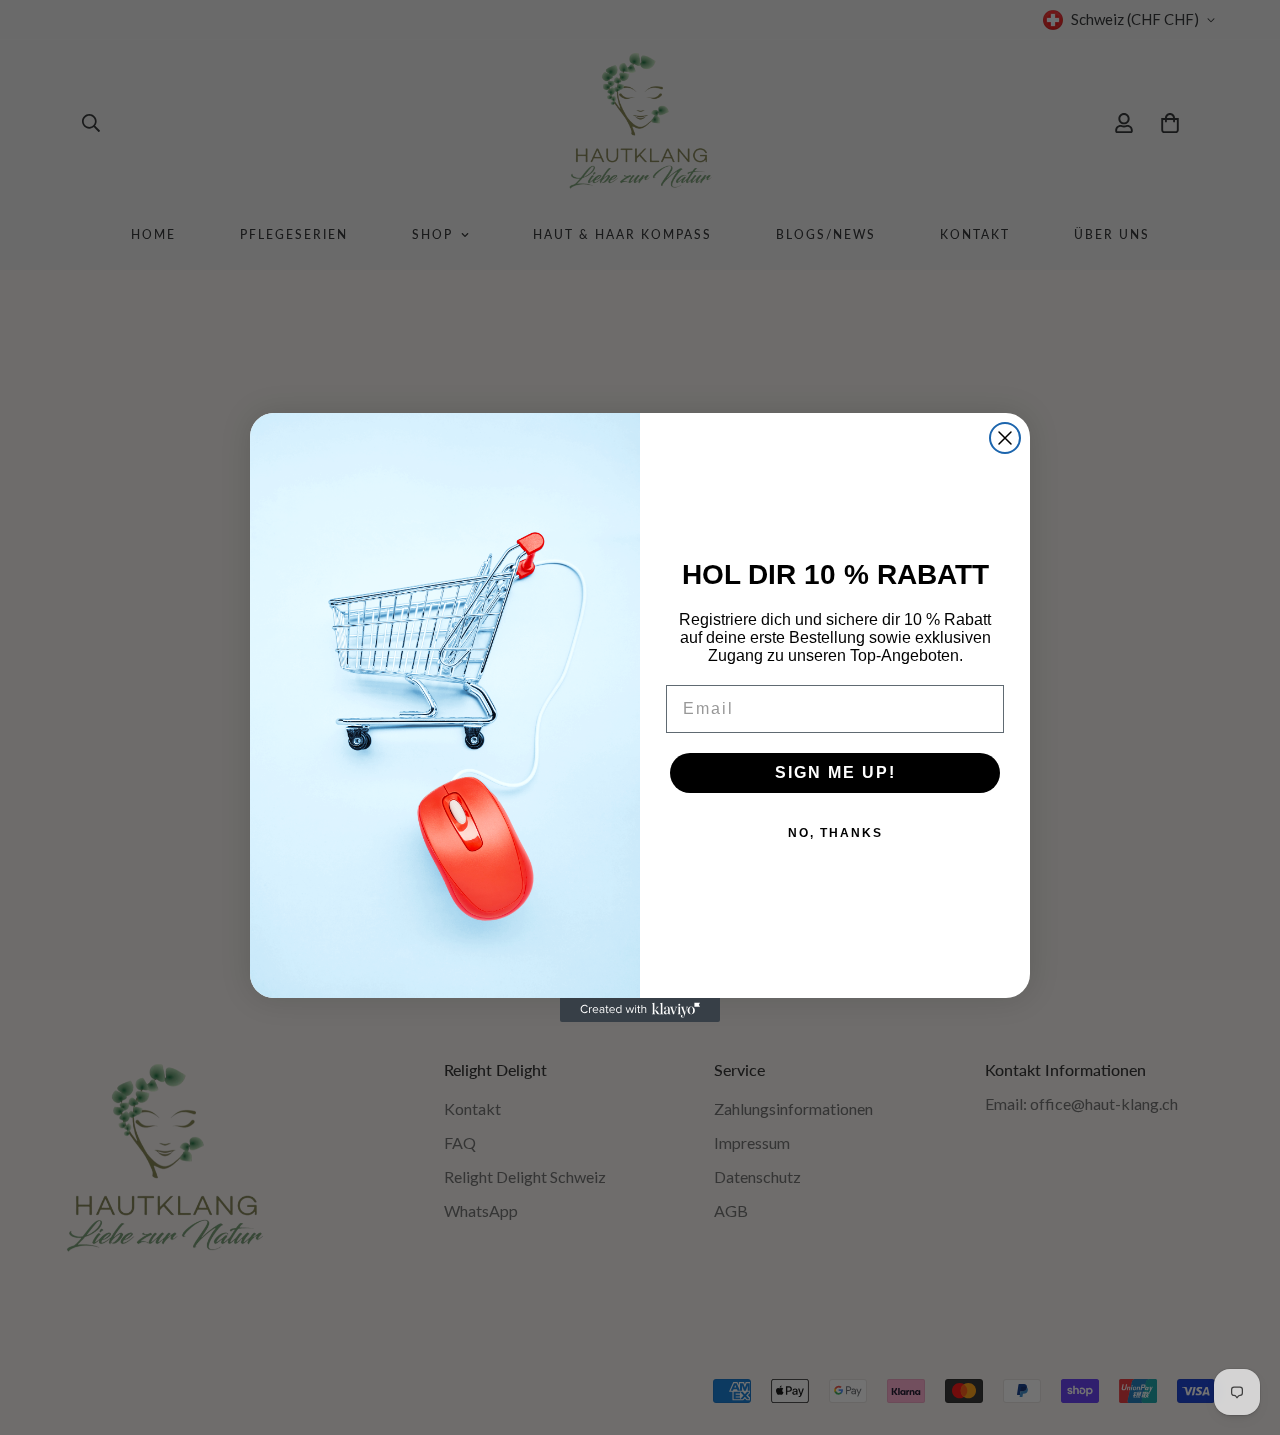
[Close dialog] (1005, 438)
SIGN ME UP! (835, 772)
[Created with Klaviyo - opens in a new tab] (640, 1010)
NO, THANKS (835, 833)
